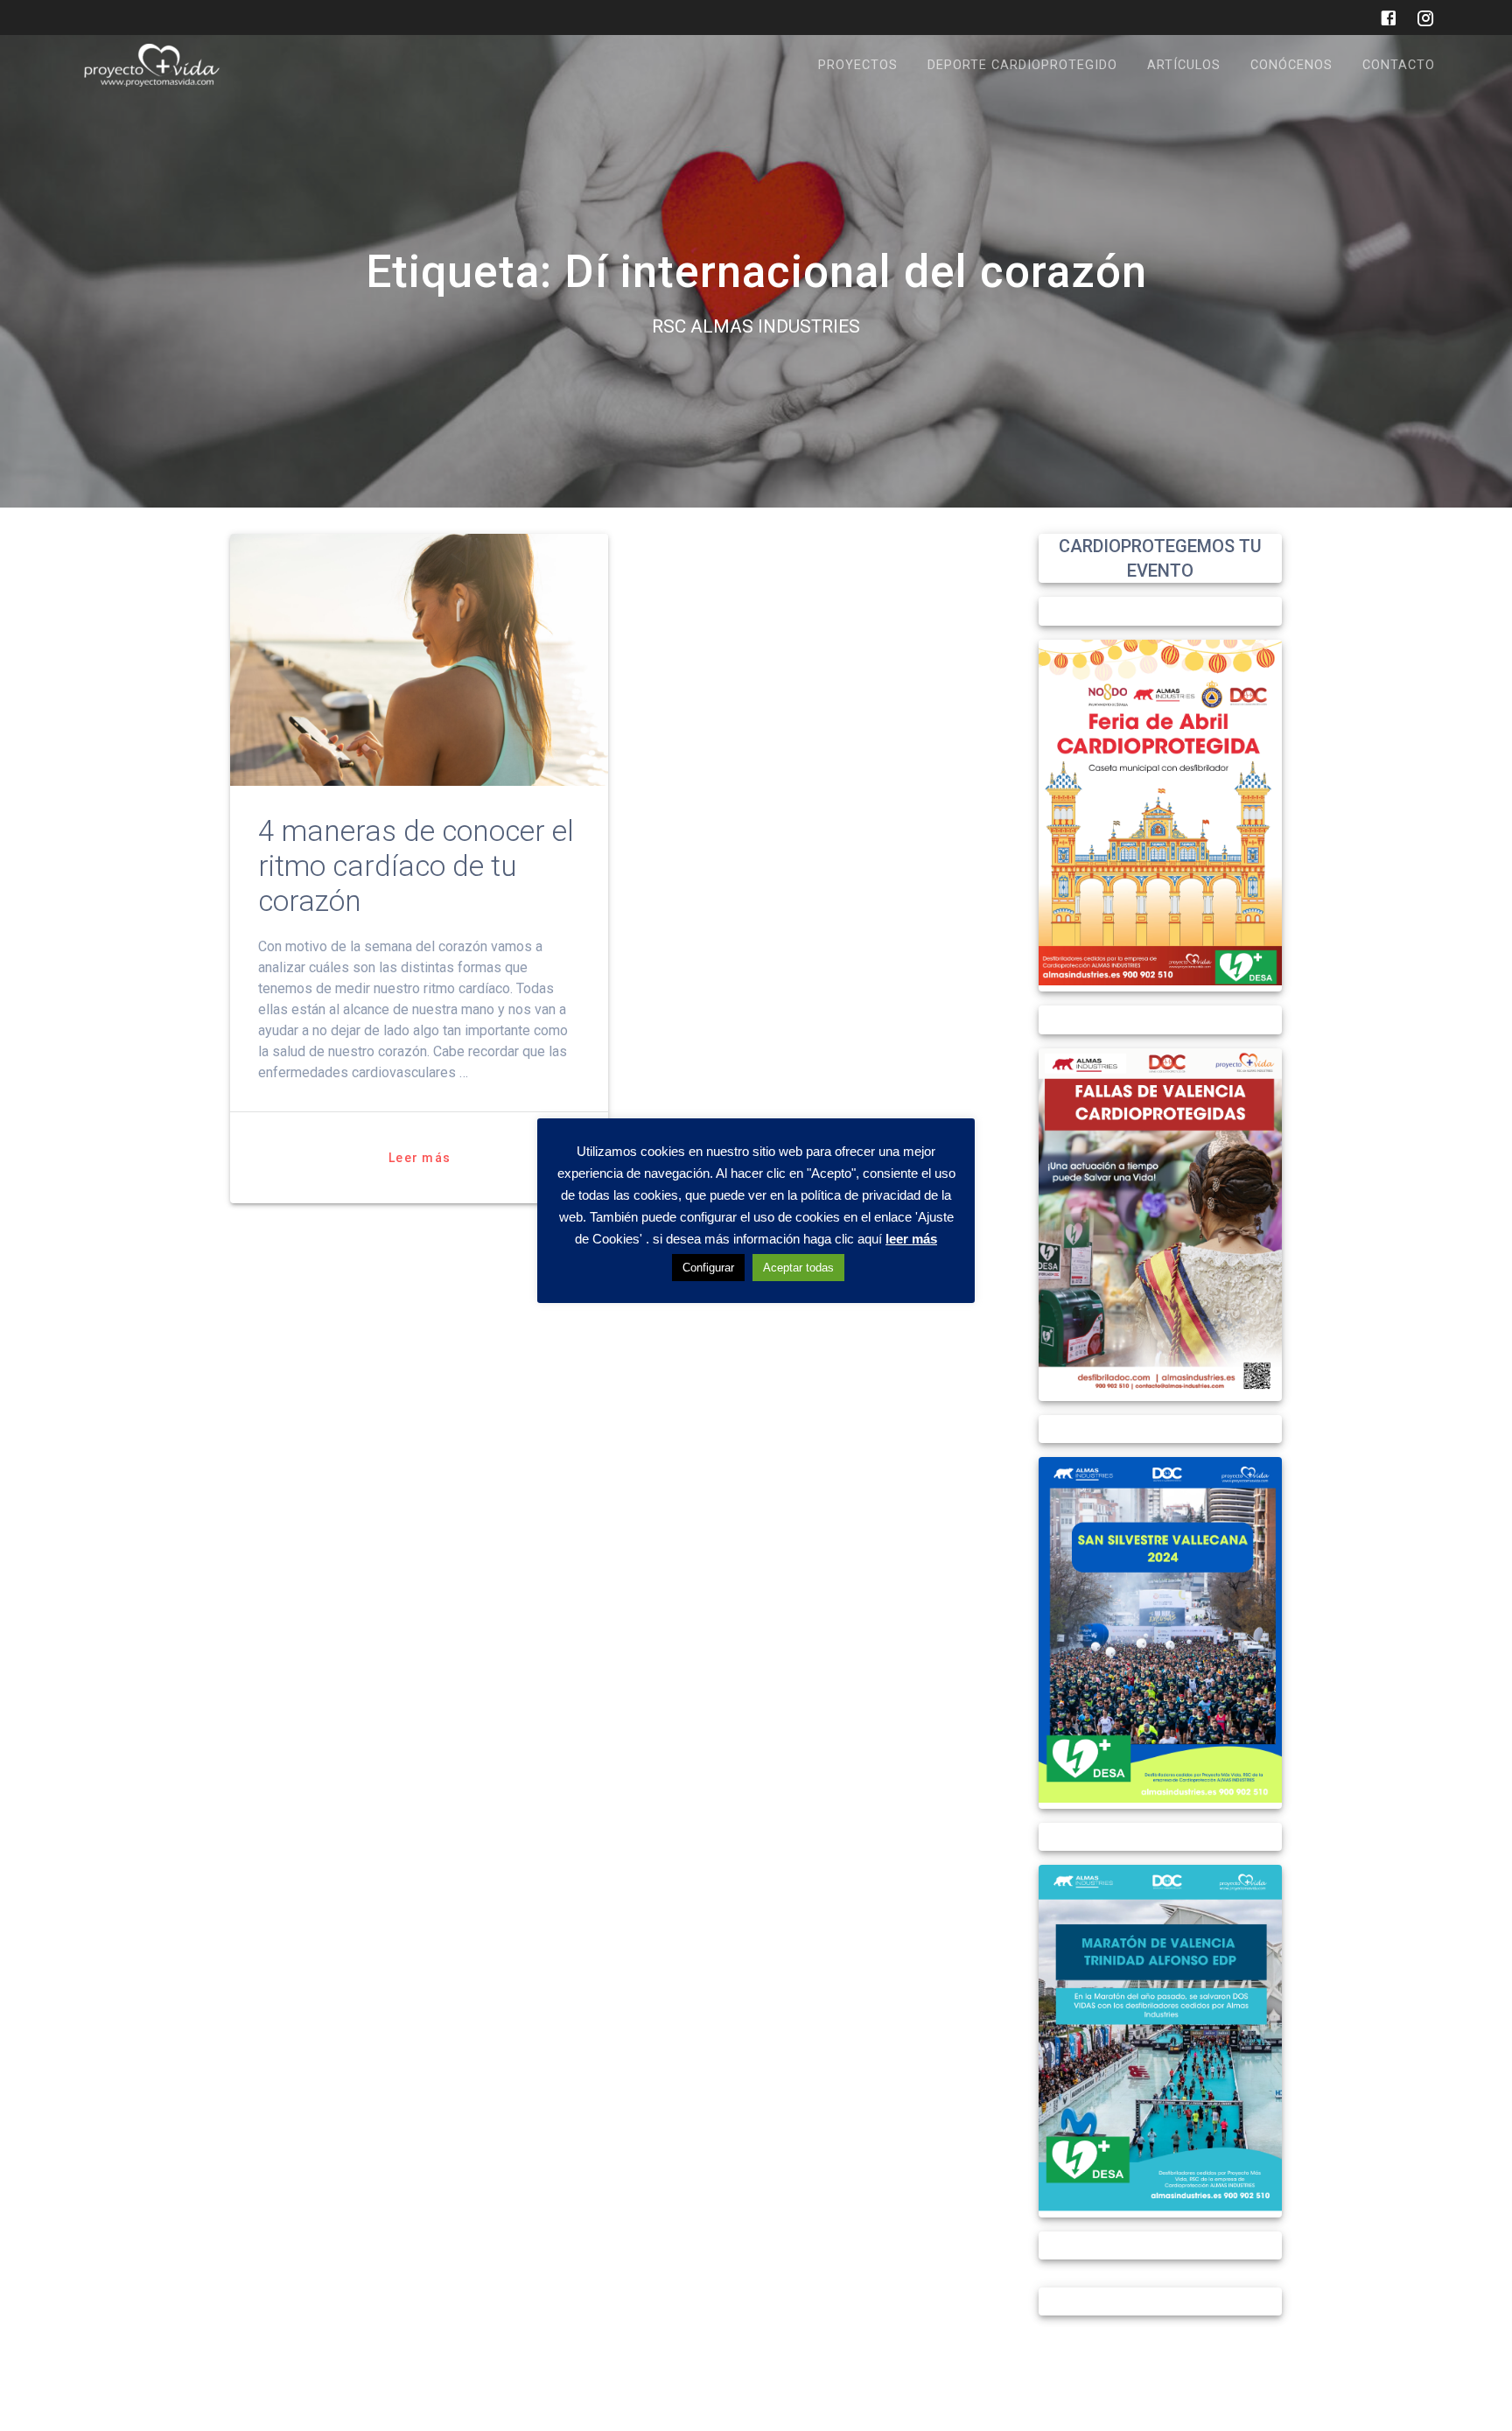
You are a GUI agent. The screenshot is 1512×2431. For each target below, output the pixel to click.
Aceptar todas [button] (798, 1268)
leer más (911, 1240)
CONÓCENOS (1291, 65)
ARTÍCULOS (1184, 65)
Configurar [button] (708, 1268)
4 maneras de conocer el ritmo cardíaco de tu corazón (416, 866)
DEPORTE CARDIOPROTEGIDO (1022, 65)
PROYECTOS (858, 65)
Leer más (420, 1158)
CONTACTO (1399, 65)
